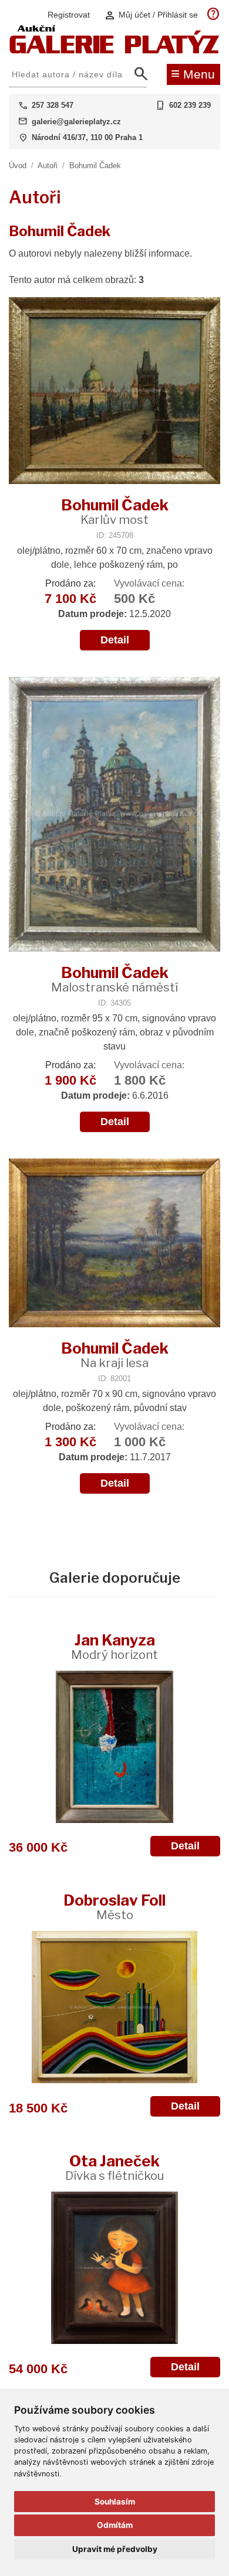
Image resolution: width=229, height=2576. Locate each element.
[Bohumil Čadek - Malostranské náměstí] (114, 815)
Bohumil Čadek (95, 166)
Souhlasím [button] (115, 2502)
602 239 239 (190, 105)
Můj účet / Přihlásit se (151, 15)
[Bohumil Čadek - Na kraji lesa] (114, 1244)
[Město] (114, 2007)
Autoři (48, 166)
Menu (193, 73)
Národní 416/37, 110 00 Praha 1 (87, 137)
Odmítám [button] (115, 2525)
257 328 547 (53, 105)
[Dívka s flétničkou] (114, 2268)
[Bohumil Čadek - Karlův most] (114, 392)
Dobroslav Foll (114, 1907)
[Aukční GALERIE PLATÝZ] (114, 51)
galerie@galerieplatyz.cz (76, 122)
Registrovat (69, 15)
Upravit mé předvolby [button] (115, 2549)
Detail (115, 640)
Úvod (18, 166)
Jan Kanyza (114, 1646)
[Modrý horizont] (114, 1747)
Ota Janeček (114, 2167)
